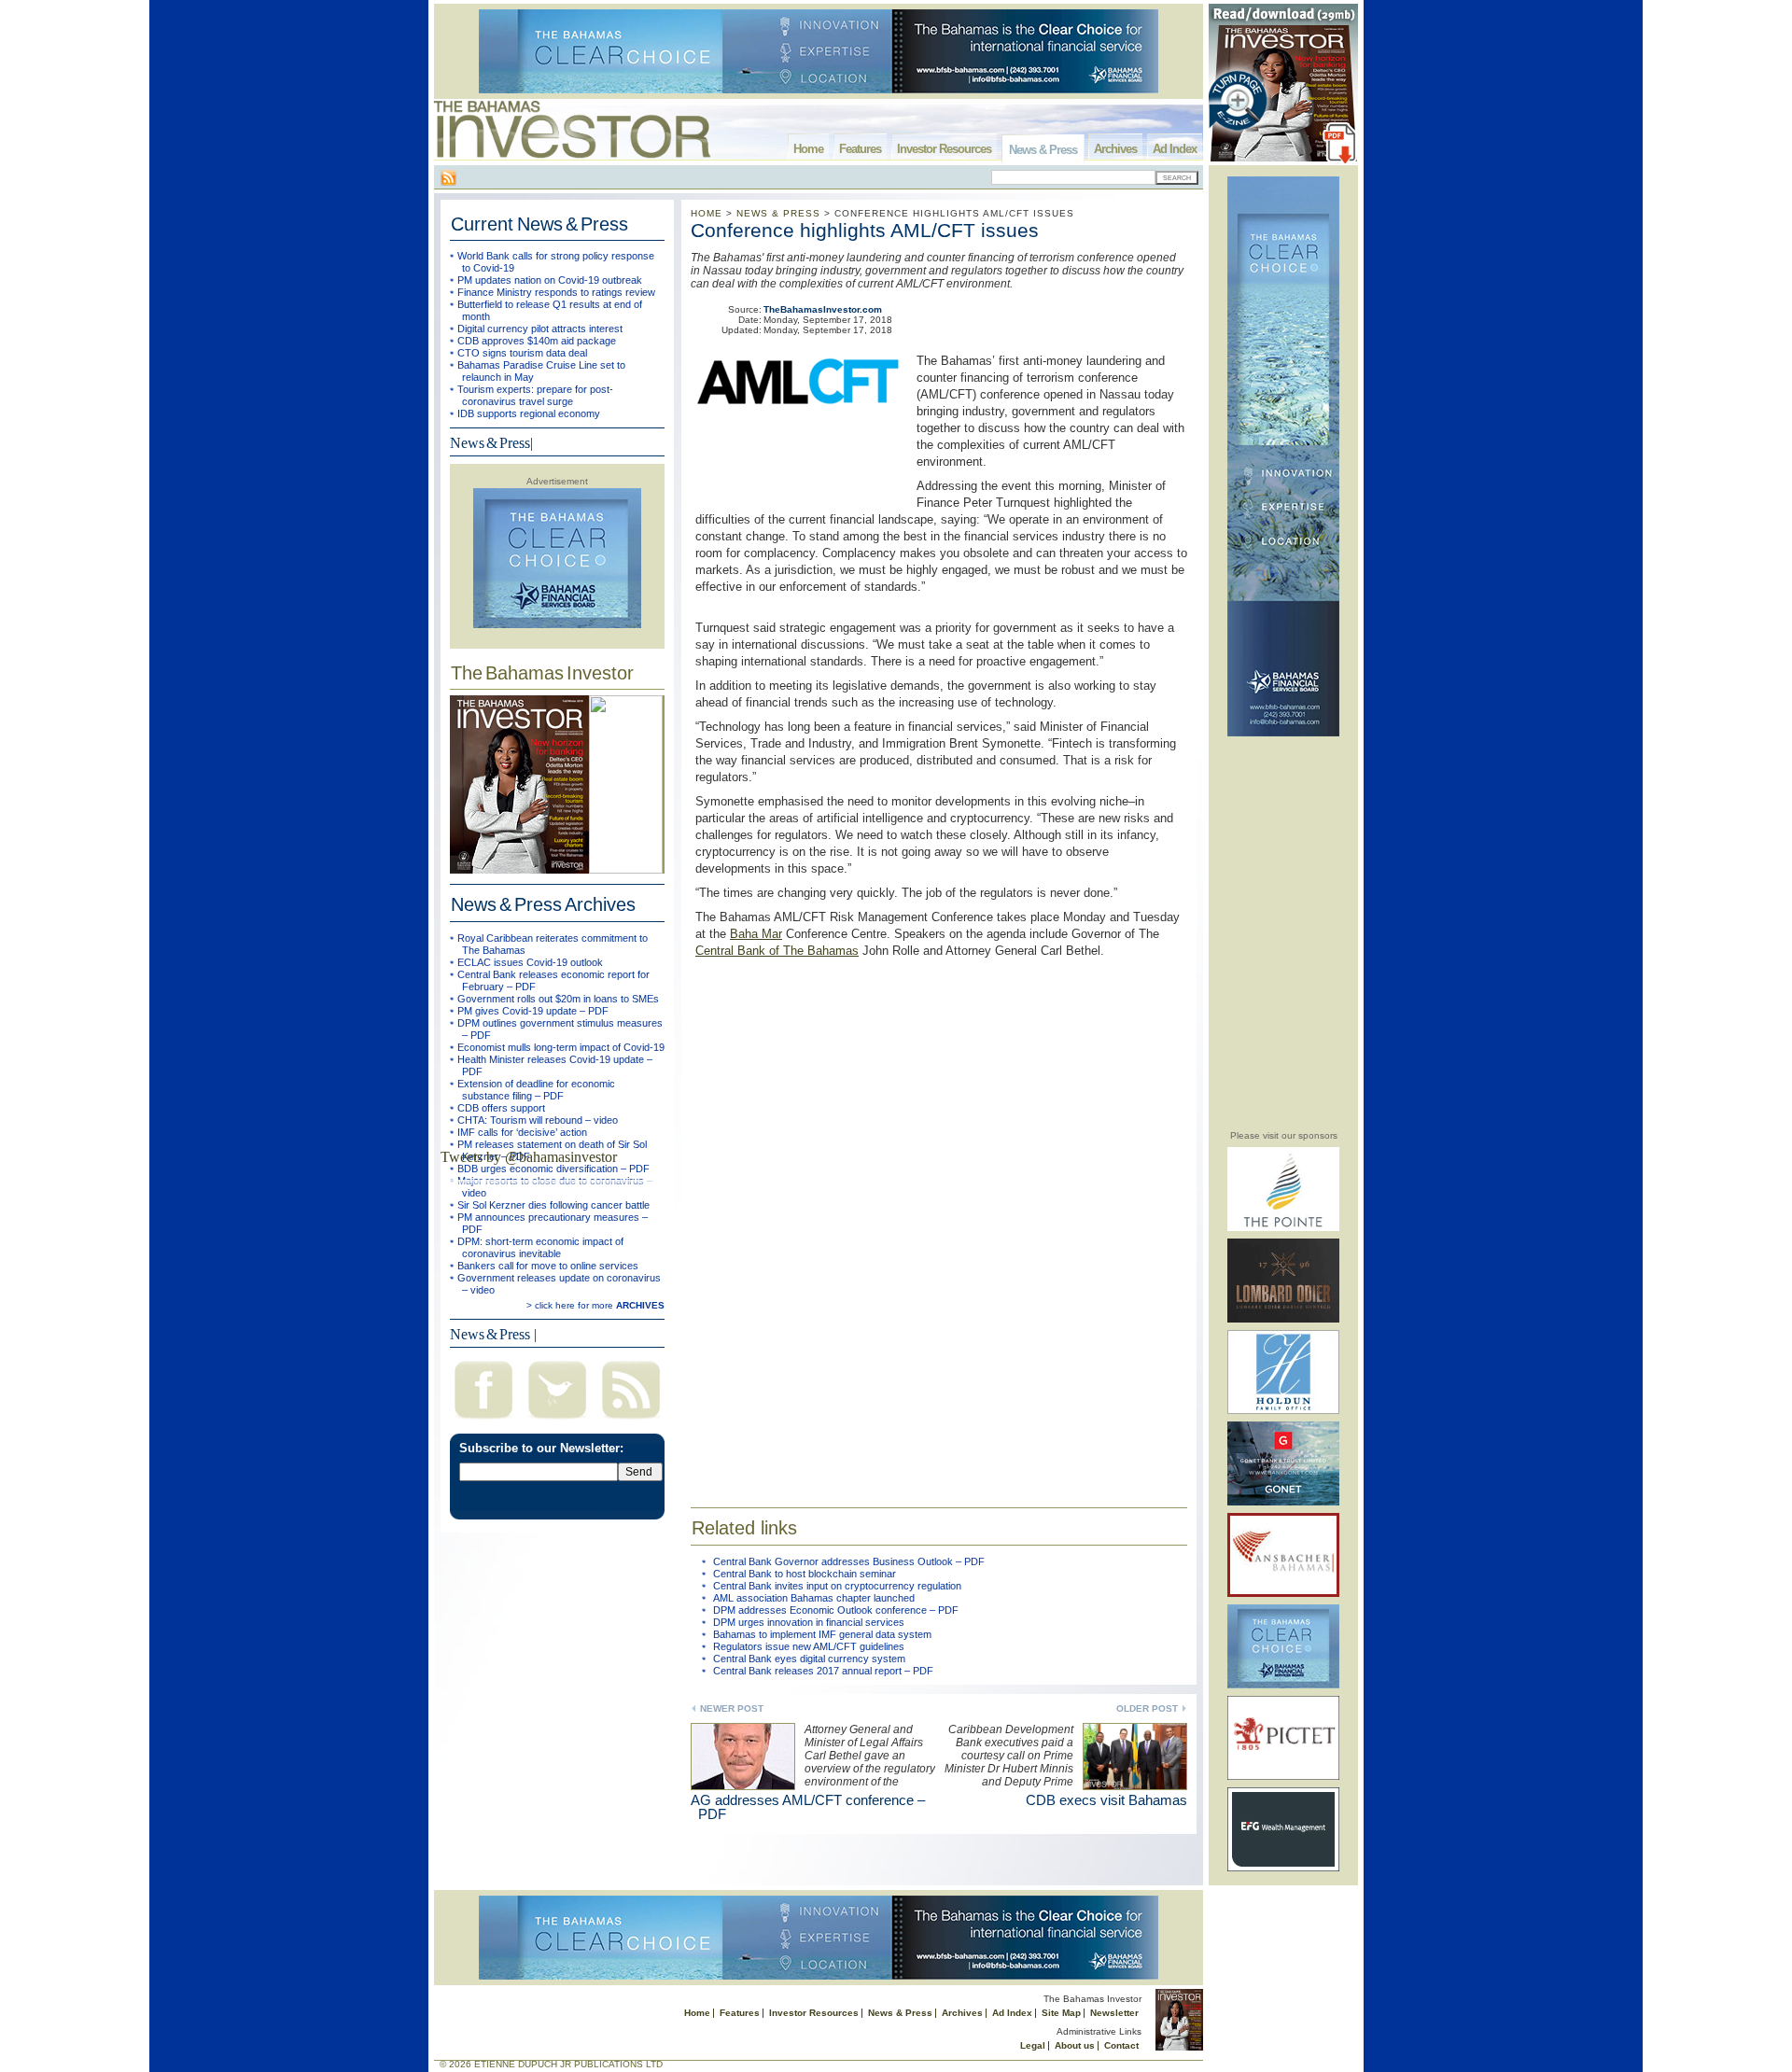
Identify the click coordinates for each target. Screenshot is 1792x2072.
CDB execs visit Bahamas (1106, 1800)
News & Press (1043, 150)
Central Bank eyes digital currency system (809, 1659)
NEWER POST (732, 1708)
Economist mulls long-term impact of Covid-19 (561, 1047)
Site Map (1061, 2013)
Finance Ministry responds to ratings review (556, 292)
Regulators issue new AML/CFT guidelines (809, 1646)
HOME (707, 213)
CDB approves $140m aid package (537, 341)
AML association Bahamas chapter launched (814, 1598)
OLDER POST (1147, 1708)
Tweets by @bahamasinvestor (529, 1157)
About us (1075, 2045)
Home (808, 149)
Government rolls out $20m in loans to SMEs (558, 999)
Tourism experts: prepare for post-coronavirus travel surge (535, 395)
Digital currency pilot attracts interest (540, 329)
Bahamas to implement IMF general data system (822, 1634)
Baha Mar (756, 934)
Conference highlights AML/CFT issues (865, 230)
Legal (1033, 2045)
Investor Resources (944, 149)
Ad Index (1175, 149)
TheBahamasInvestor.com (823, 309)
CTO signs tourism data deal (522, 353)
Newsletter (1114, 2013)
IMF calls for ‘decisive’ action (522, 1132)
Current (539, 224)
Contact (1121, 2045)
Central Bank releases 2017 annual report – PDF (823, 1671)
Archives (1115, 149)
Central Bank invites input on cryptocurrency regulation (837, 1586)
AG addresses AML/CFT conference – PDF (808, 1807)
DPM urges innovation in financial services (809, 1622)
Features (860, 149)
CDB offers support (501, 1108)
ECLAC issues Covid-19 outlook (530, 962)
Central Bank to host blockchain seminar (805, 1574)
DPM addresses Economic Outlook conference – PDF (836, 1610)
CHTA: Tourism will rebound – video (538, 1120)
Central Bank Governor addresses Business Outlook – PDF (849, 1561)
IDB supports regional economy (529, 413)
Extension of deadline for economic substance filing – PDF (536, 1090)
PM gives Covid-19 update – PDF (533, 1011)
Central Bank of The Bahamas (777, 951)
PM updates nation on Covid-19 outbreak (550, 280)
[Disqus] (939, 1221)
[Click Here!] (1283, 1228)
